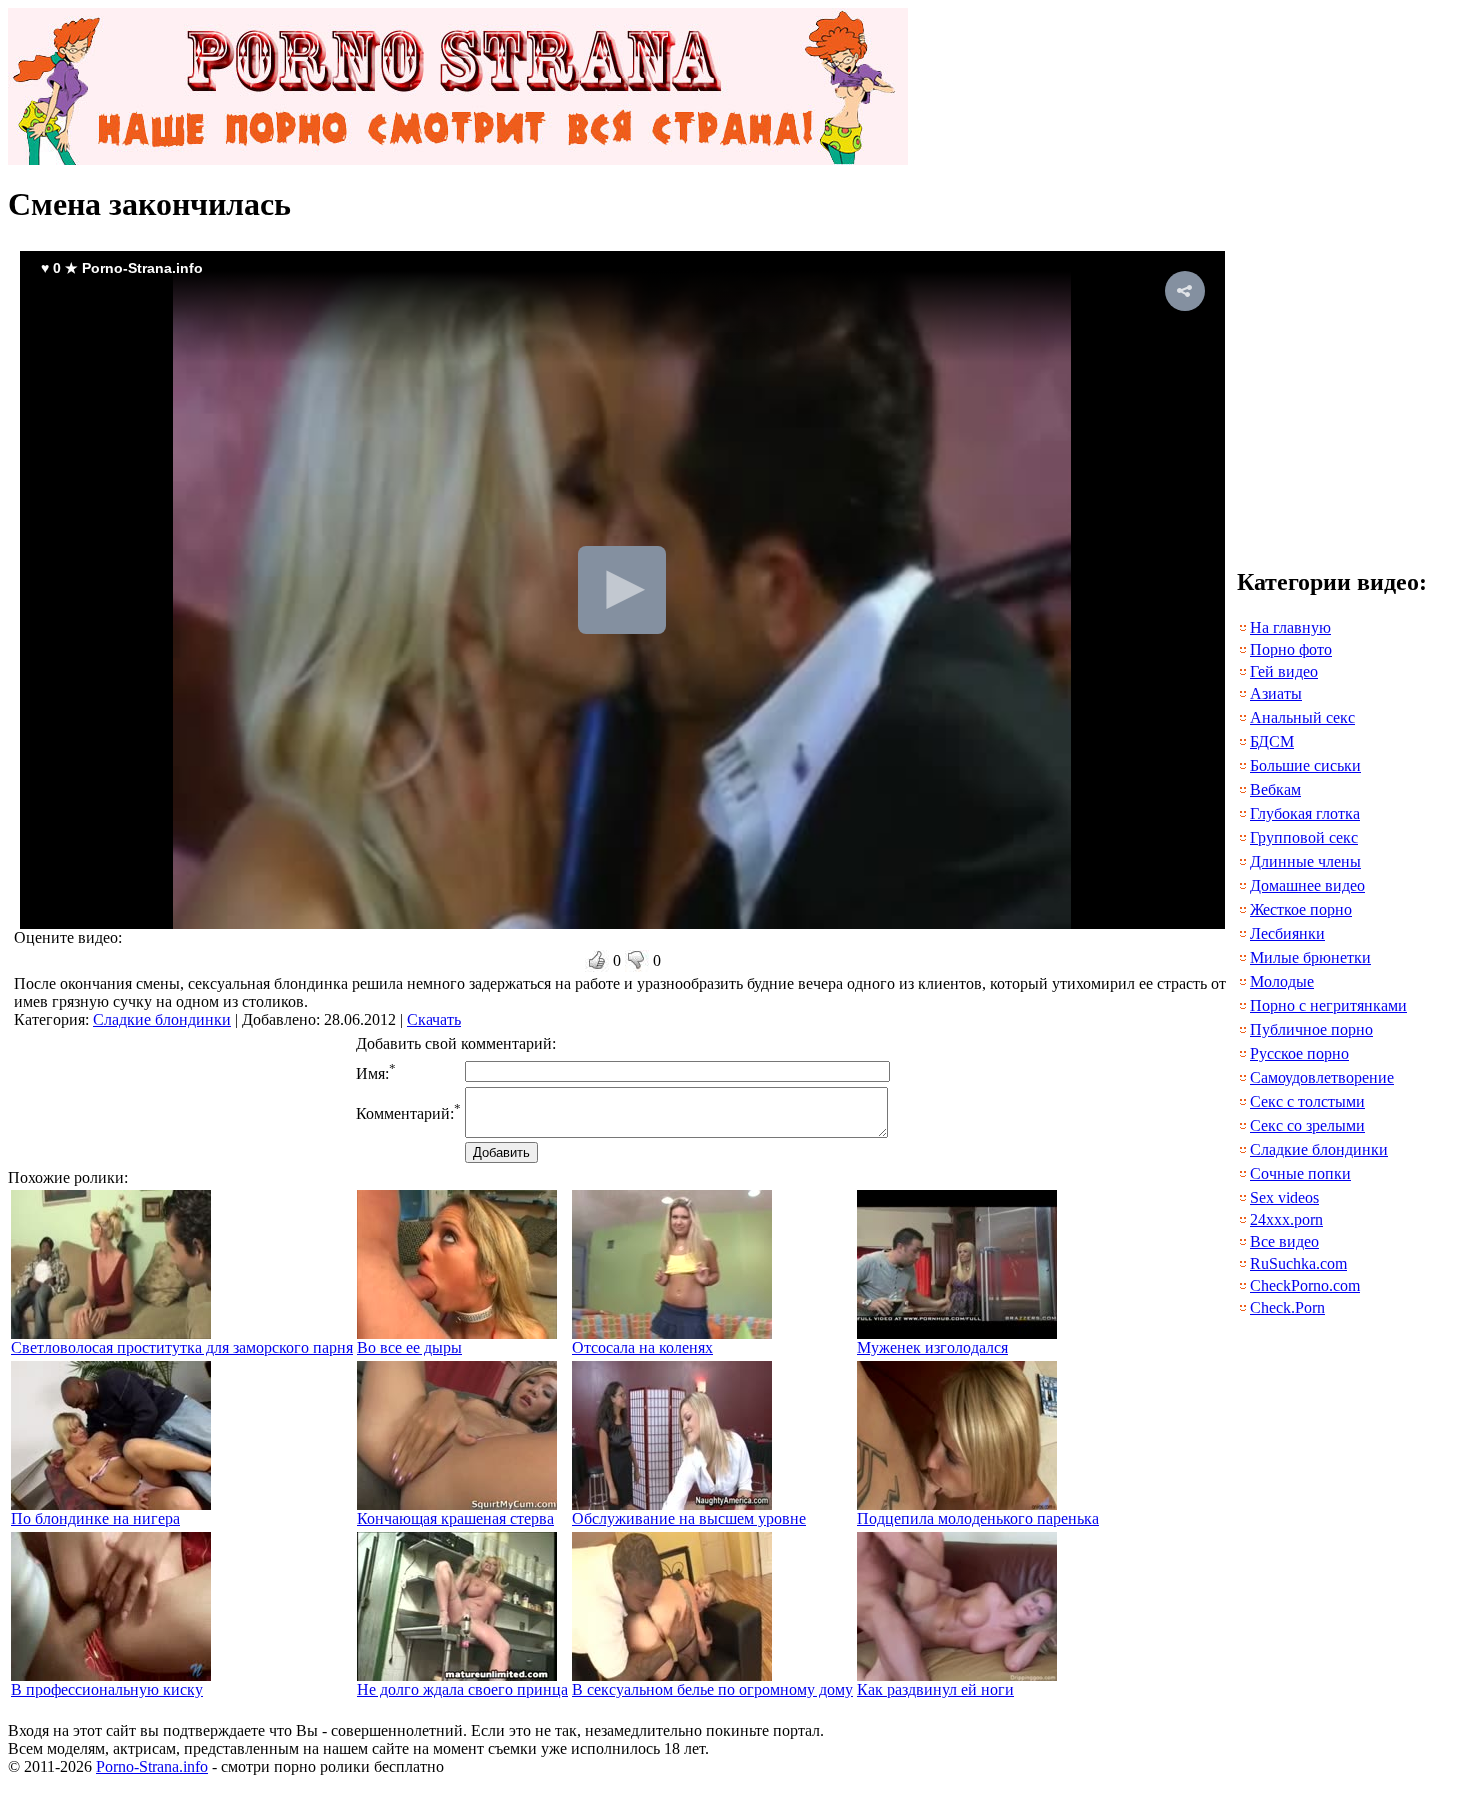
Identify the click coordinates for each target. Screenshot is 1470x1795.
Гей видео (1284, 671)
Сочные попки (1300, 1173)
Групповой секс (1304, 837)
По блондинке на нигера (95, 1518)
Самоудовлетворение (1322, 1077)
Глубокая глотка (1305, 813)
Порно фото (1291, 649)
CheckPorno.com (1305, 1285)
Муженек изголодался (932, 1347)
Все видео (1284, 1241)
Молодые (1282, 981)
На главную (1290, 627)
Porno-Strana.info (152, 1766)
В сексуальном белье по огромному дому (712, 1689)
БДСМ (1272, 741)
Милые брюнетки (1310, 957)
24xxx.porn (1286, 1219)
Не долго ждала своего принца (462, 1689)
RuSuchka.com (1298, 1263)
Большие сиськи (1305, 765)
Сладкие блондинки (162, 1019)
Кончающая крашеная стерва (455, 1518)
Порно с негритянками (1328, 1005)
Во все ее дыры (409, 1347)
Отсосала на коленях (642, 1347)
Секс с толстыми (1307, 1101)
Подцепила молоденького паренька (978, 1518)
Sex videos (1284, 1197)
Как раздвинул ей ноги (935, 1689)
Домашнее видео (1307, 885)
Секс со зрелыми (1307, 1125)
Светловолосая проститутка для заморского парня (182, 1347)
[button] (1185, 291)
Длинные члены (1305, 861)
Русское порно (1299, 1053)
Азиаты (1276, 693)
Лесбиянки (1287, 933)
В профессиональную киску (107, 1689)
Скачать (434, 1019)
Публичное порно (1311, 1029)
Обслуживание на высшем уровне (689, 1518)
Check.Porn (1287, 1307)
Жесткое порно (1301, 909)
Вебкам (1275, 789)
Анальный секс (1302, 717)
